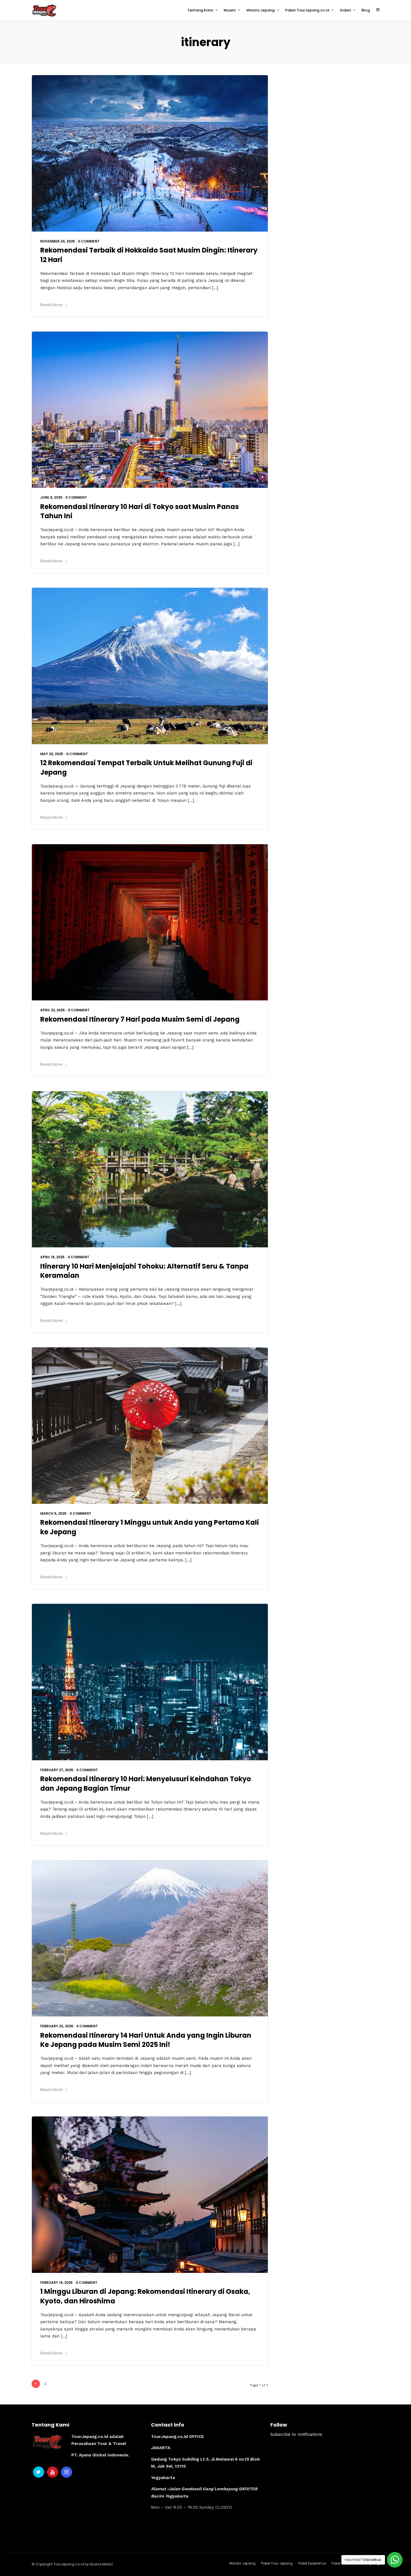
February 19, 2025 (56, 2283)
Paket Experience (312, 2563)
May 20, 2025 (52, 754)
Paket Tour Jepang (277, 2563)
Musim (230, 10)
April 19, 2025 (52, 1257)
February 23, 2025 (57, 2026)
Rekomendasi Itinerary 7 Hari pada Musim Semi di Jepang (140, 1019)
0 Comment (89, 241)
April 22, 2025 (53, 1010)
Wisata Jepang (260, 10)
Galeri (345, 10)
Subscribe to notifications (296, 2434)
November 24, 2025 (58, 241)
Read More (51, 305)
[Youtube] (53, 2472)
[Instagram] (67, 2472)
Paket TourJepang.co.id (307, 10)
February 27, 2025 (57, 1770)
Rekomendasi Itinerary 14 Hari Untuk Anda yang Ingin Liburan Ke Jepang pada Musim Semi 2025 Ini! (146, 2040)
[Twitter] (39, 2472)
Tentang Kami (200, 10)
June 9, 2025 (51, 497)
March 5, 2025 (53, 1513)
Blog (366, 10)
